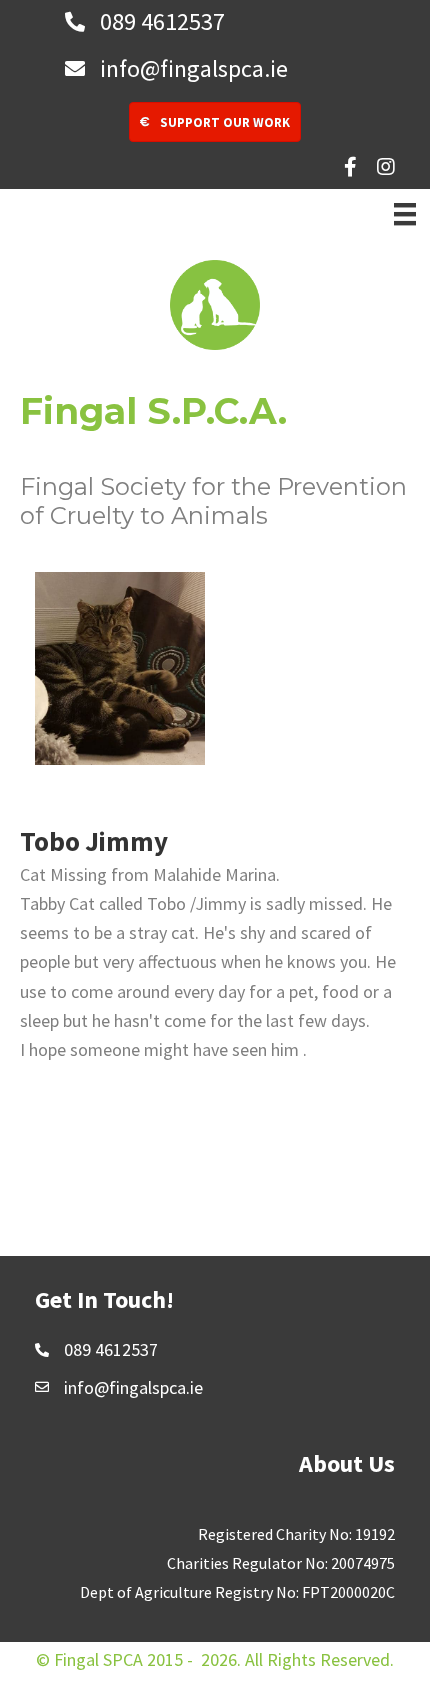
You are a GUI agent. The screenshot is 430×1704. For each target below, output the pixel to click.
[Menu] (405, 214)
